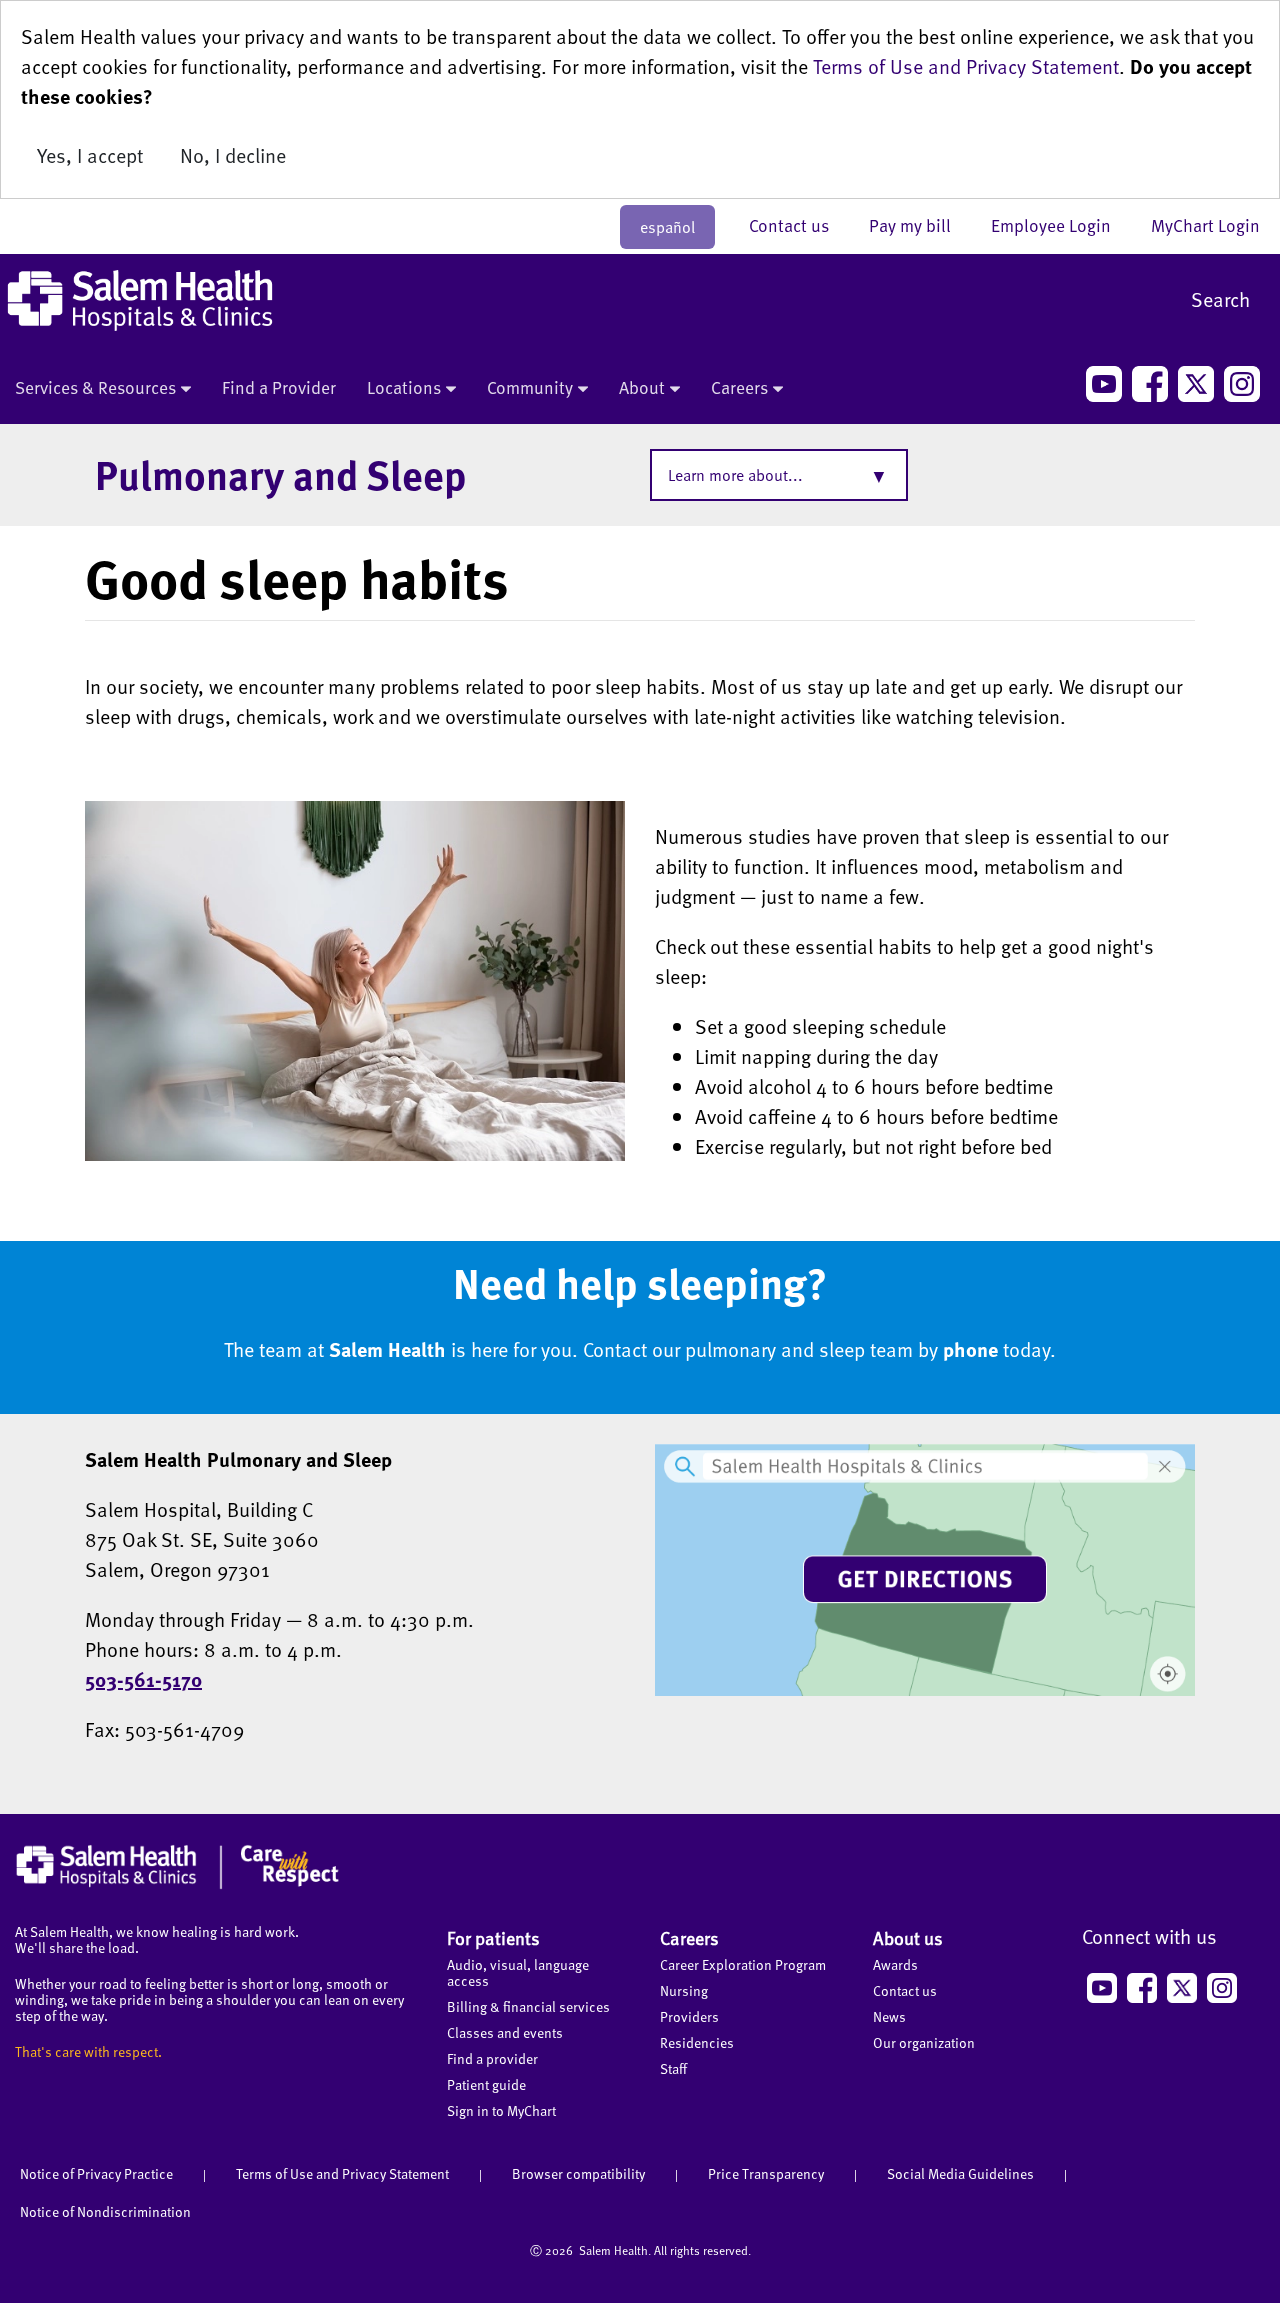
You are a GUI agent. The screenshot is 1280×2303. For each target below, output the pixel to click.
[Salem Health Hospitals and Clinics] (140, 300)
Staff (673, 2068)
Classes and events (505, 2032)
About (642, 387)
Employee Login (1061, 225)
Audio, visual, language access (518, 1972)
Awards (895, 1964)
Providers (689, 2016)
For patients (493, 1937)
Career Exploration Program (743, 1964)
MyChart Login (1205, 225)
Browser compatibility (578, 2173)
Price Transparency (766, 2173)
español (667, 227)
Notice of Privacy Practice (96, 2173)
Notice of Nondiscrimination (105, 2211)
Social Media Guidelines (960, 2173)
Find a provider (492, 2058)
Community (530, 387)
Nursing (684, 1990)
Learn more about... (735, 475)
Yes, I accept (90, 155)
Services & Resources (95, 387)
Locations (404, 387)
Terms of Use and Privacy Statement (966, 66)
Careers (739, 387)
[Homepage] (177, 1884)
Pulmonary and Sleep (280, 474)
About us (908, 1937)
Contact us (799, 225)
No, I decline (233, 155)
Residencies (697, 2042)
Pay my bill (920, 225)
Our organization (924, 2042)
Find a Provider (279, 387)
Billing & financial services (528, 2006)
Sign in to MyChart (501, 2110)
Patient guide (486, 2084)
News (889, 2016)
